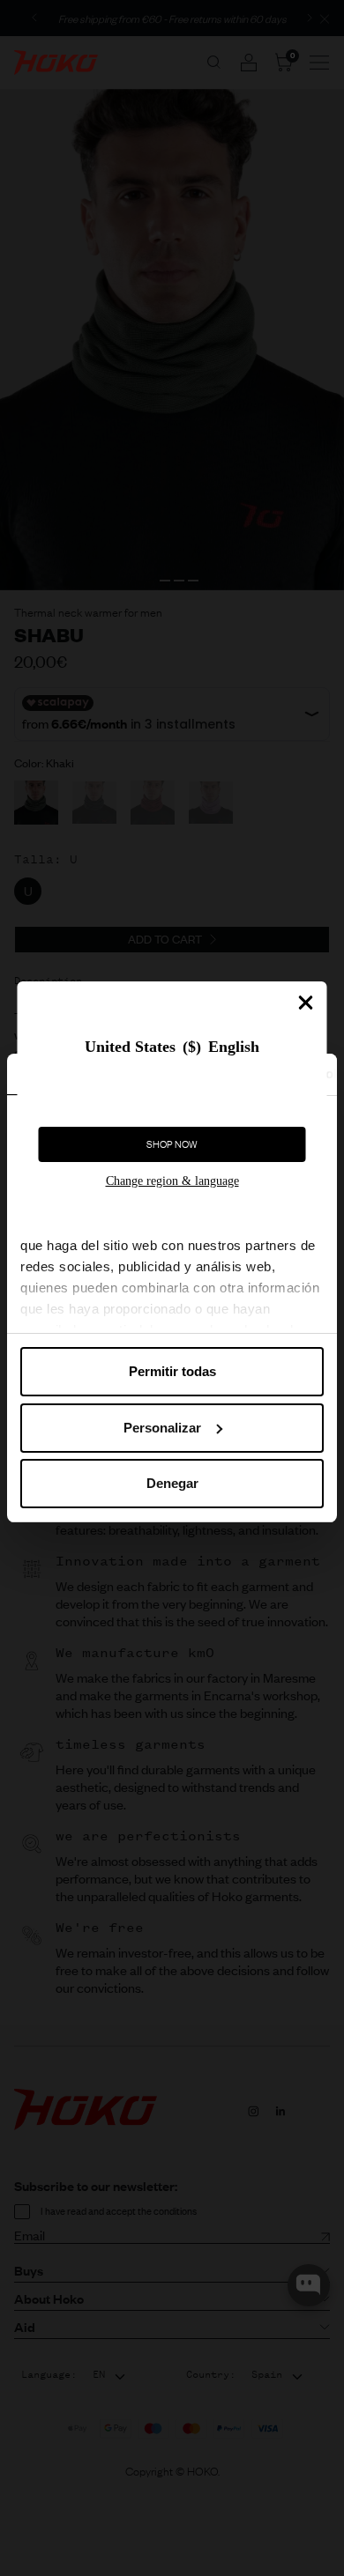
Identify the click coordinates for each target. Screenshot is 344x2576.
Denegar (172, 1483)
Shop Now (172, 1144)
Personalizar (162, 1428)
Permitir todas (172, 1371)
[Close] (306, 1003)
